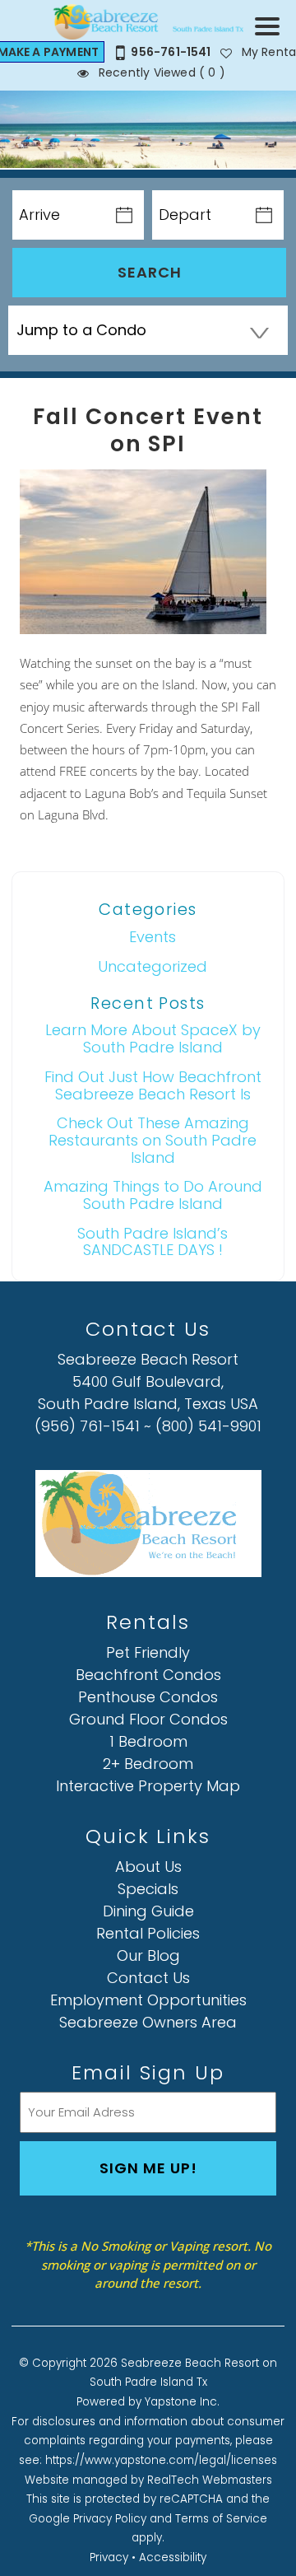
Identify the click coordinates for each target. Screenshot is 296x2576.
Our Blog (148, 1955)
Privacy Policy (110, 2519)
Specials (148, 1889)
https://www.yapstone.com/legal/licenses (161, 2460)
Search (150, 272)
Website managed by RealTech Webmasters (148, 2480)
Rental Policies (148, 1933)
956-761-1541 (171, 52)
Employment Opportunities (148, 2000)
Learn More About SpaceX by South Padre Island (153, 1038)
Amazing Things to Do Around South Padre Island (153, 1195)
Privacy (109, 2557)
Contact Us (148, 1978)
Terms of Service (221, 2519)
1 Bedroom (148, 1741)
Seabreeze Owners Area (148, 2022)
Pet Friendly (148, 1652)
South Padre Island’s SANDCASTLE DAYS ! (153, 1242)
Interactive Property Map (148, 1786)
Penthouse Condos (148, 1697)
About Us (148, 1867)
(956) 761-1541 (87, 1426)
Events (153, 937)
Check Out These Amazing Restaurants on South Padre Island (153, 1140)
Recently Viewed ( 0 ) (160, 72)
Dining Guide (148, 1911)
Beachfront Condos (148, 1675)
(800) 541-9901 (208, 1426)
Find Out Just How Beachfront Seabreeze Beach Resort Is (153, 1085)
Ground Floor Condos (148, 1719)
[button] (271, 37)
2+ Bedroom (148, 1764)
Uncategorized (153, 966)
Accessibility (173, 2557)
